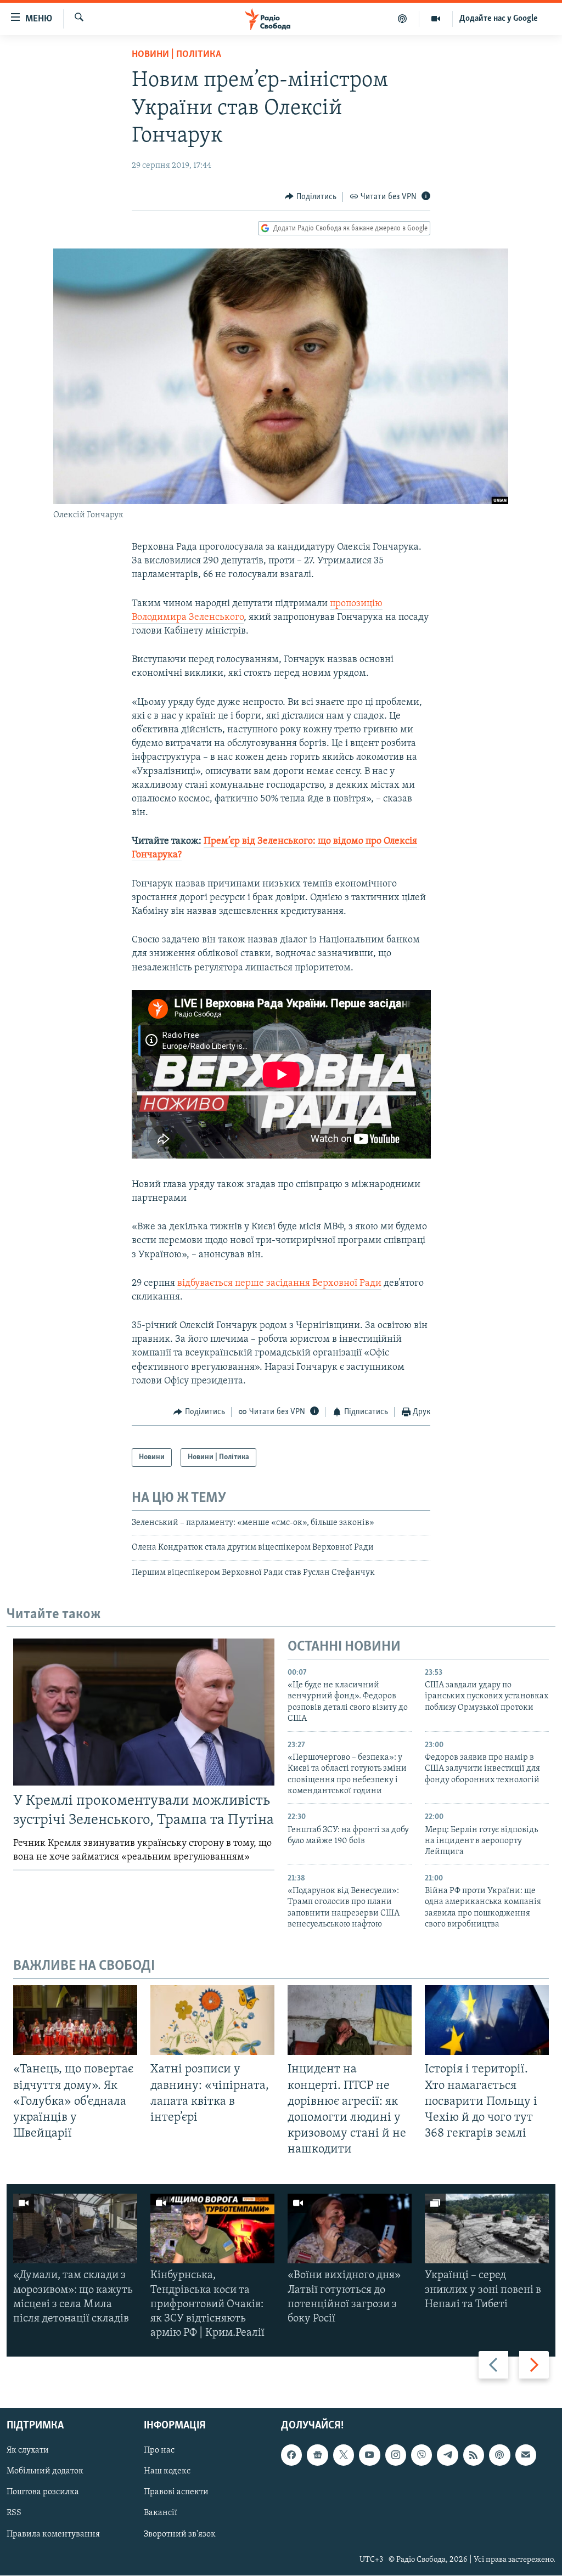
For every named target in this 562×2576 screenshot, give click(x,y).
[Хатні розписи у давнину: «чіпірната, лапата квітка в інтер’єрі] (212, 2020)
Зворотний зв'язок (180, 2534)
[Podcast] (499, 2455)
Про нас (159, 2451)
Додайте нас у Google (499, 19)
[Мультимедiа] (436, 19)
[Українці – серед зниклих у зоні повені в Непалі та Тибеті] (487, 2228)
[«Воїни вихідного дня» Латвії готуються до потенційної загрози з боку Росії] (350, 2228)
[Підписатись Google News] (317, 2455)
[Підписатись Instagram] (396, 2455)
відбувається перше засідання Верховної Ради (279, 1284)
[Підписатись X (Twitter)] (344, 2455)
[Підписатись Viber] (421, 2455)
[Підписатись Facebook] (291, 2455)
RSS (14, 2513)
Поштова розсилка (43, 2493)
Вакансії (161, 2513)
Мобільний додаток (45, 2472)
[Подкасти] (403, 19)
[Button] (311, 197)
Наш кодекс (167, 2472)
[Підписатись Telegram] (447, 2455)
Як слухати (28, 2451)
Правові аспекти (176, 2493)
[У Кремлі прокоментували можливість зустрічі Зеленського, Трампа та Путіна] (144, 1712)
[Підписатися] (526, 2455)
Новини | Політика (176, 55)
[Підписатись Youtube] (369, 2455)
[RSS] (474, 2455)
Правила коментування (53, 2534)
